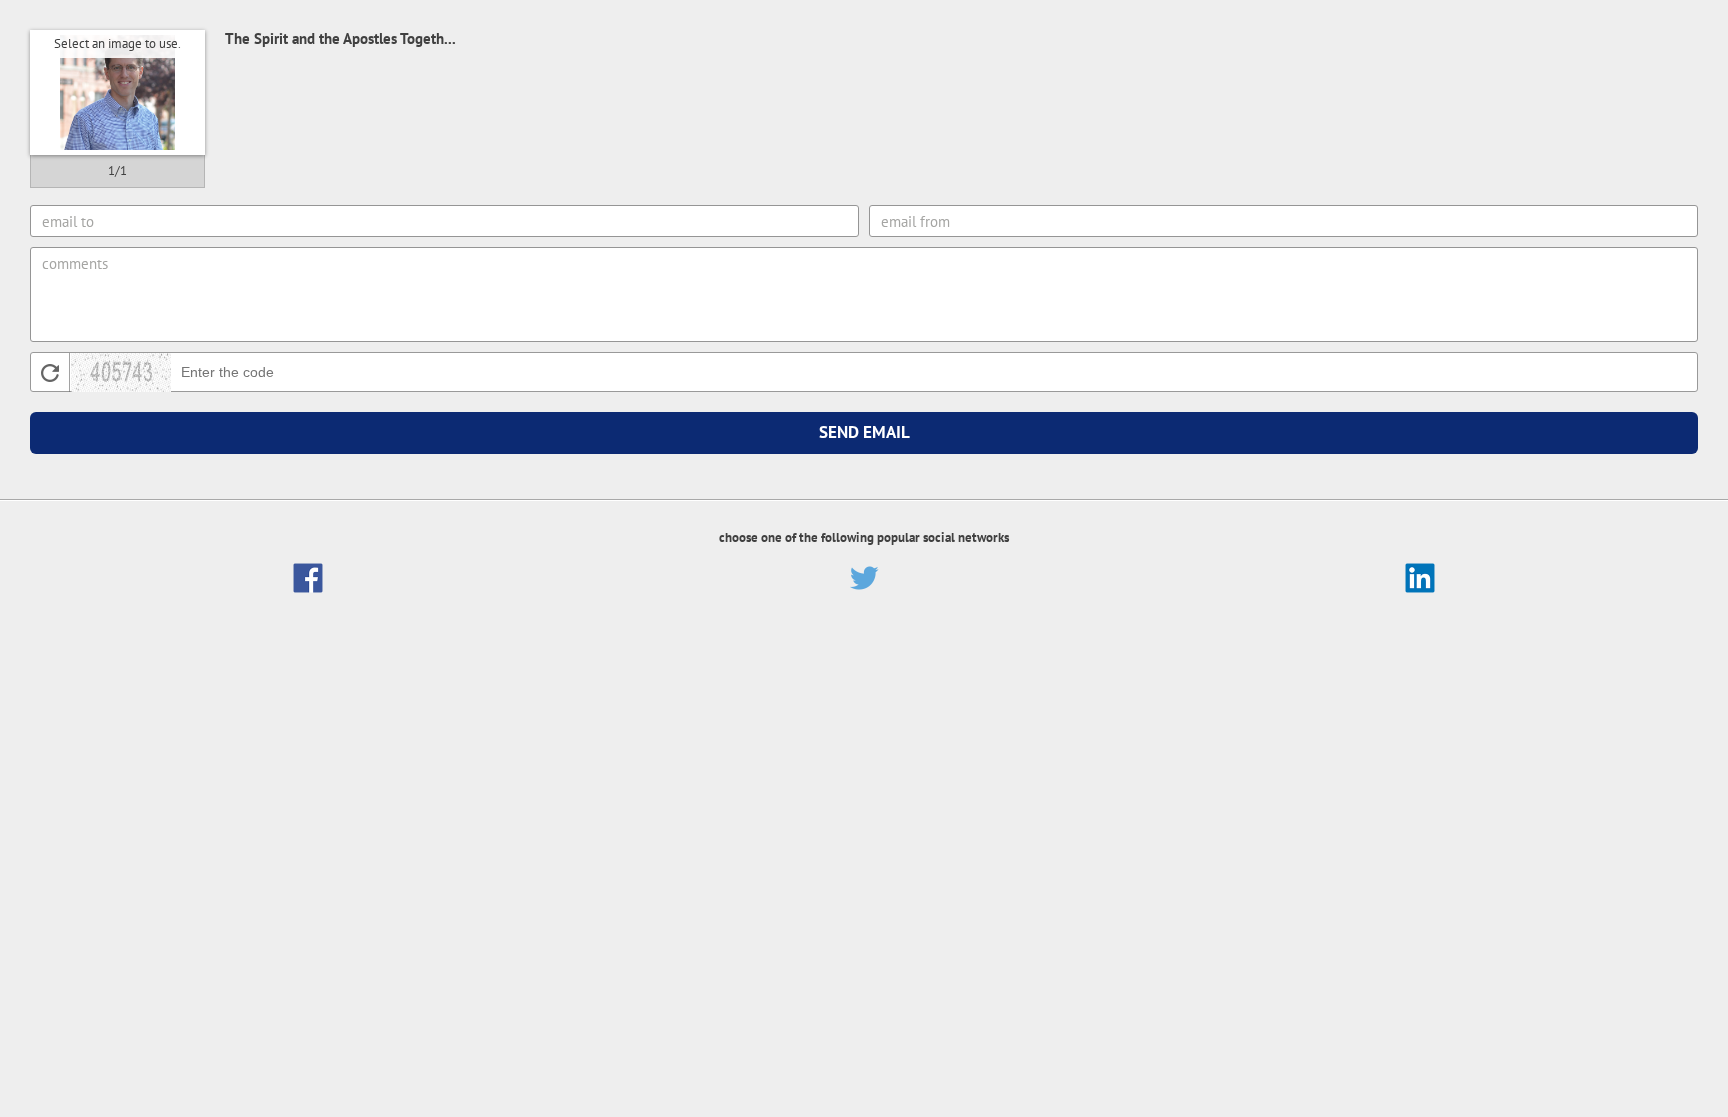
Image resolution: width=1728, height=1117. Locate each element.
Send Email (864, 432)
